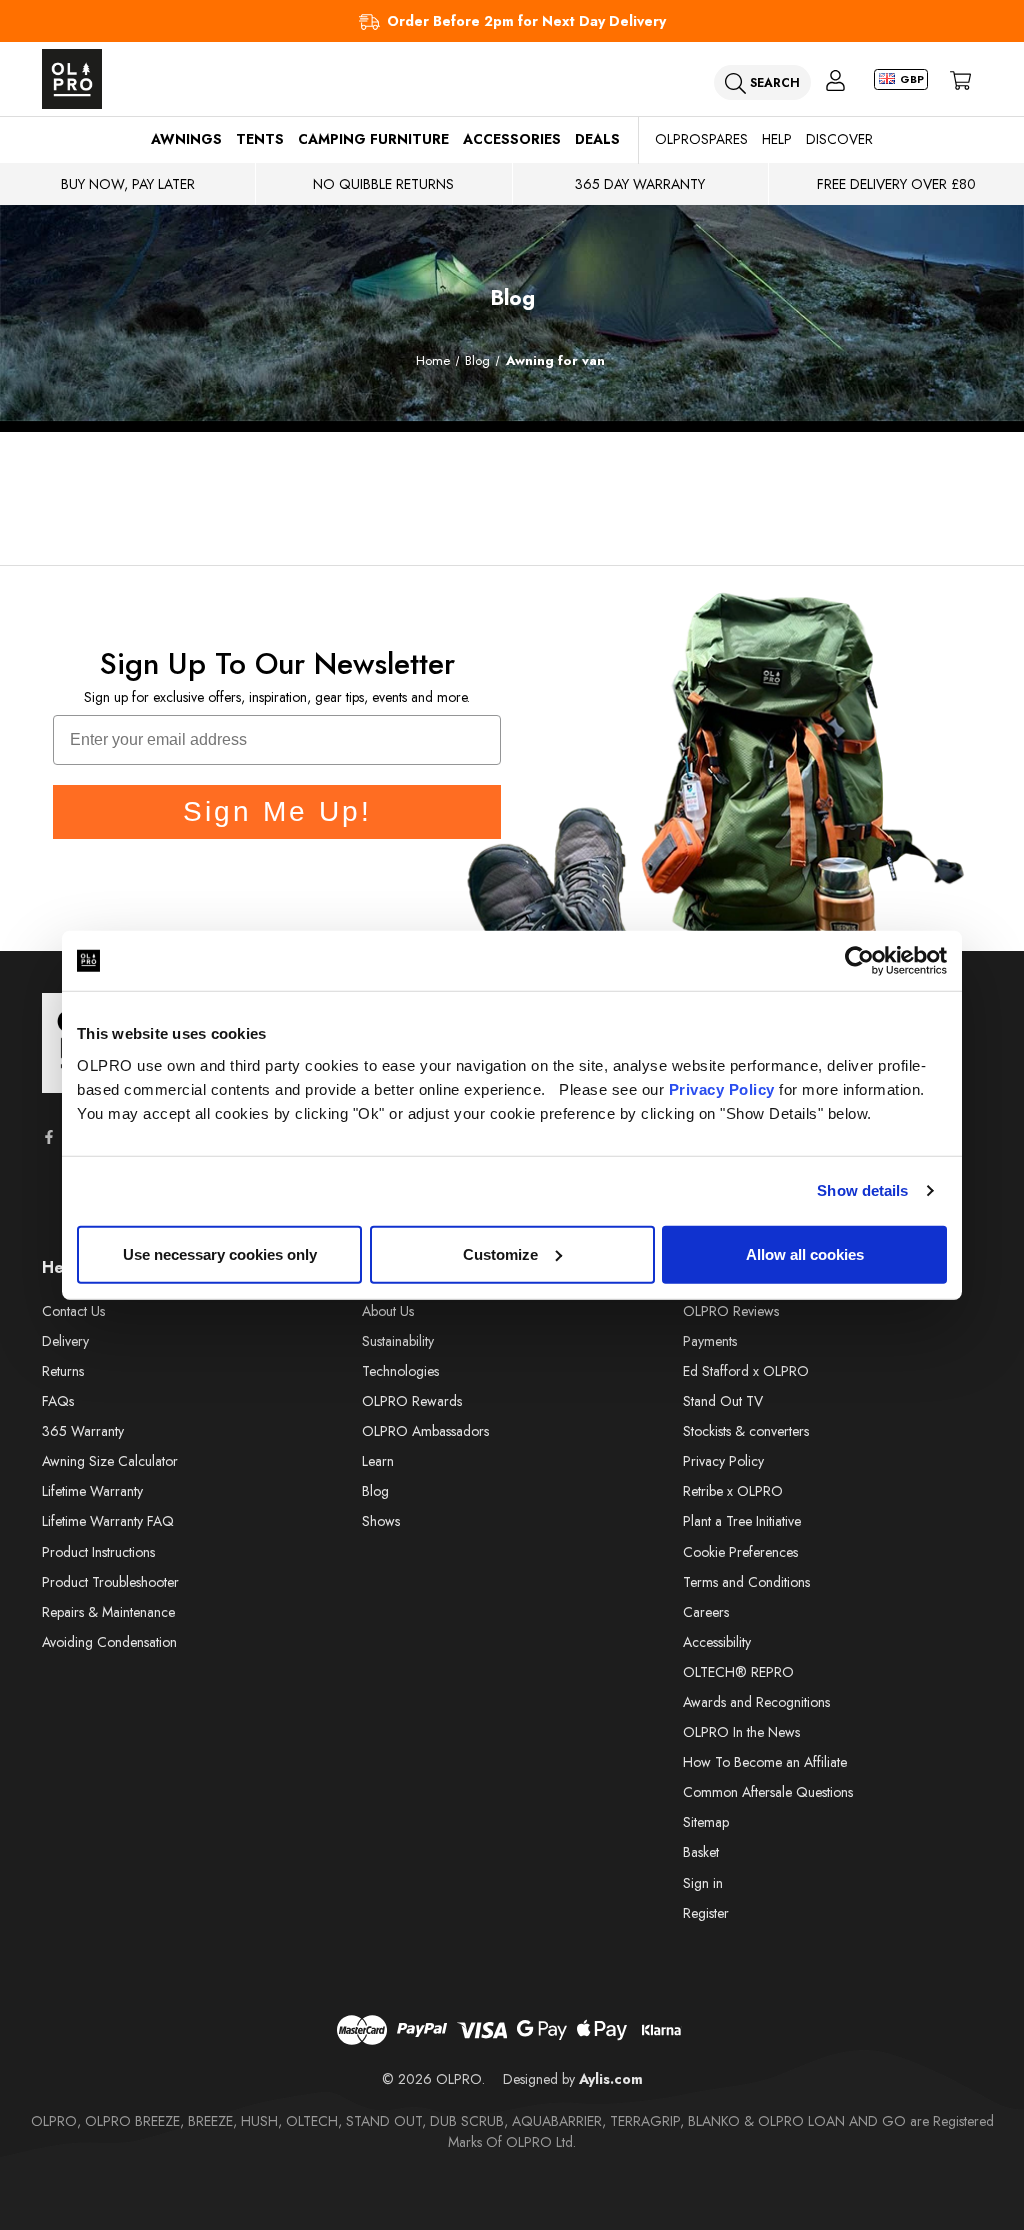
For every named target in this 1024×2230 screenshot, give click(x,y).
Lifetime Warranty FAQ (108, 1521)
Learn (378, 1461)
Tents (260, 139)
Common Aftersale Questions (768, 1792)
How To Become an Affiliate (765, 1762)
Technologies (400, 1371)
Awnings (186, 139)
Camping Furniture (373, 139)
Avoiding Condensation (109, 1642)
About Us (388, 1311)
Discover (839, 139)
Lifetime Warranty (92, 1491)
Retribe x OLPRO (733, 1491)
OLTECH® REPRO (738, 1672)
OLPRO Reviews (731, 1311)
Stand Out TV (723, 1401)
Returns (63, 1371)
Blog (375, 1491)
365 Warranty (83, 1431)
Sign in (703, 1883)
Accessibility (717, 1642)
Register (706, 1913)
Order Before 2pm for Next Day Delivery (526, 21)
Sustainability (398, 1341)
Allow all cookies (805, 1253)
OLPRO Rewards (412, 1401)
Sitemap (706, 1822)
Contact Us (73, 1311)
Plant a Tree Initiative (742, 1521)
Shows (381, 1521)
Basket (701, 1852)
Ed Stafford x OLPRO (746, 1371)
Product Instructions (98, 1552)
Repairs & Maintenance (108, 1612)
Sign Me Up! (277, 811)
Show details (862, 1190)
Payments (710, 1341)
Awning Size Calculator (110, 1461)
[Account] (835, 79)
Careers (706, 1612)
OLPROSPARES (701, 139)
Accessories (512, 139)
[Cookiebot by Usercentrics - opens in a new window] (859, 961)
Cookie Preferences (740, 1552)
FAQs (58, 1401)
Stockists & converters (746, 1431)
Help (777, 139)
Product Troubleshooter (110, 1582)
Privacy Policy (722, 1088)
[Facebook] (49, 1137)
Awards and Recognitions (756, 1702)
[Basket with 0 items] (960, 79)
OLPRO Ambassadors (425, 1431)
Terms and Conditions (746, 1582)
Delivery (65, 1341)
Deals (597, 139)
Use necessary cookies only (220, 1253)
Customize (500, 1253)
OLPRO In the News (741, 1732)
